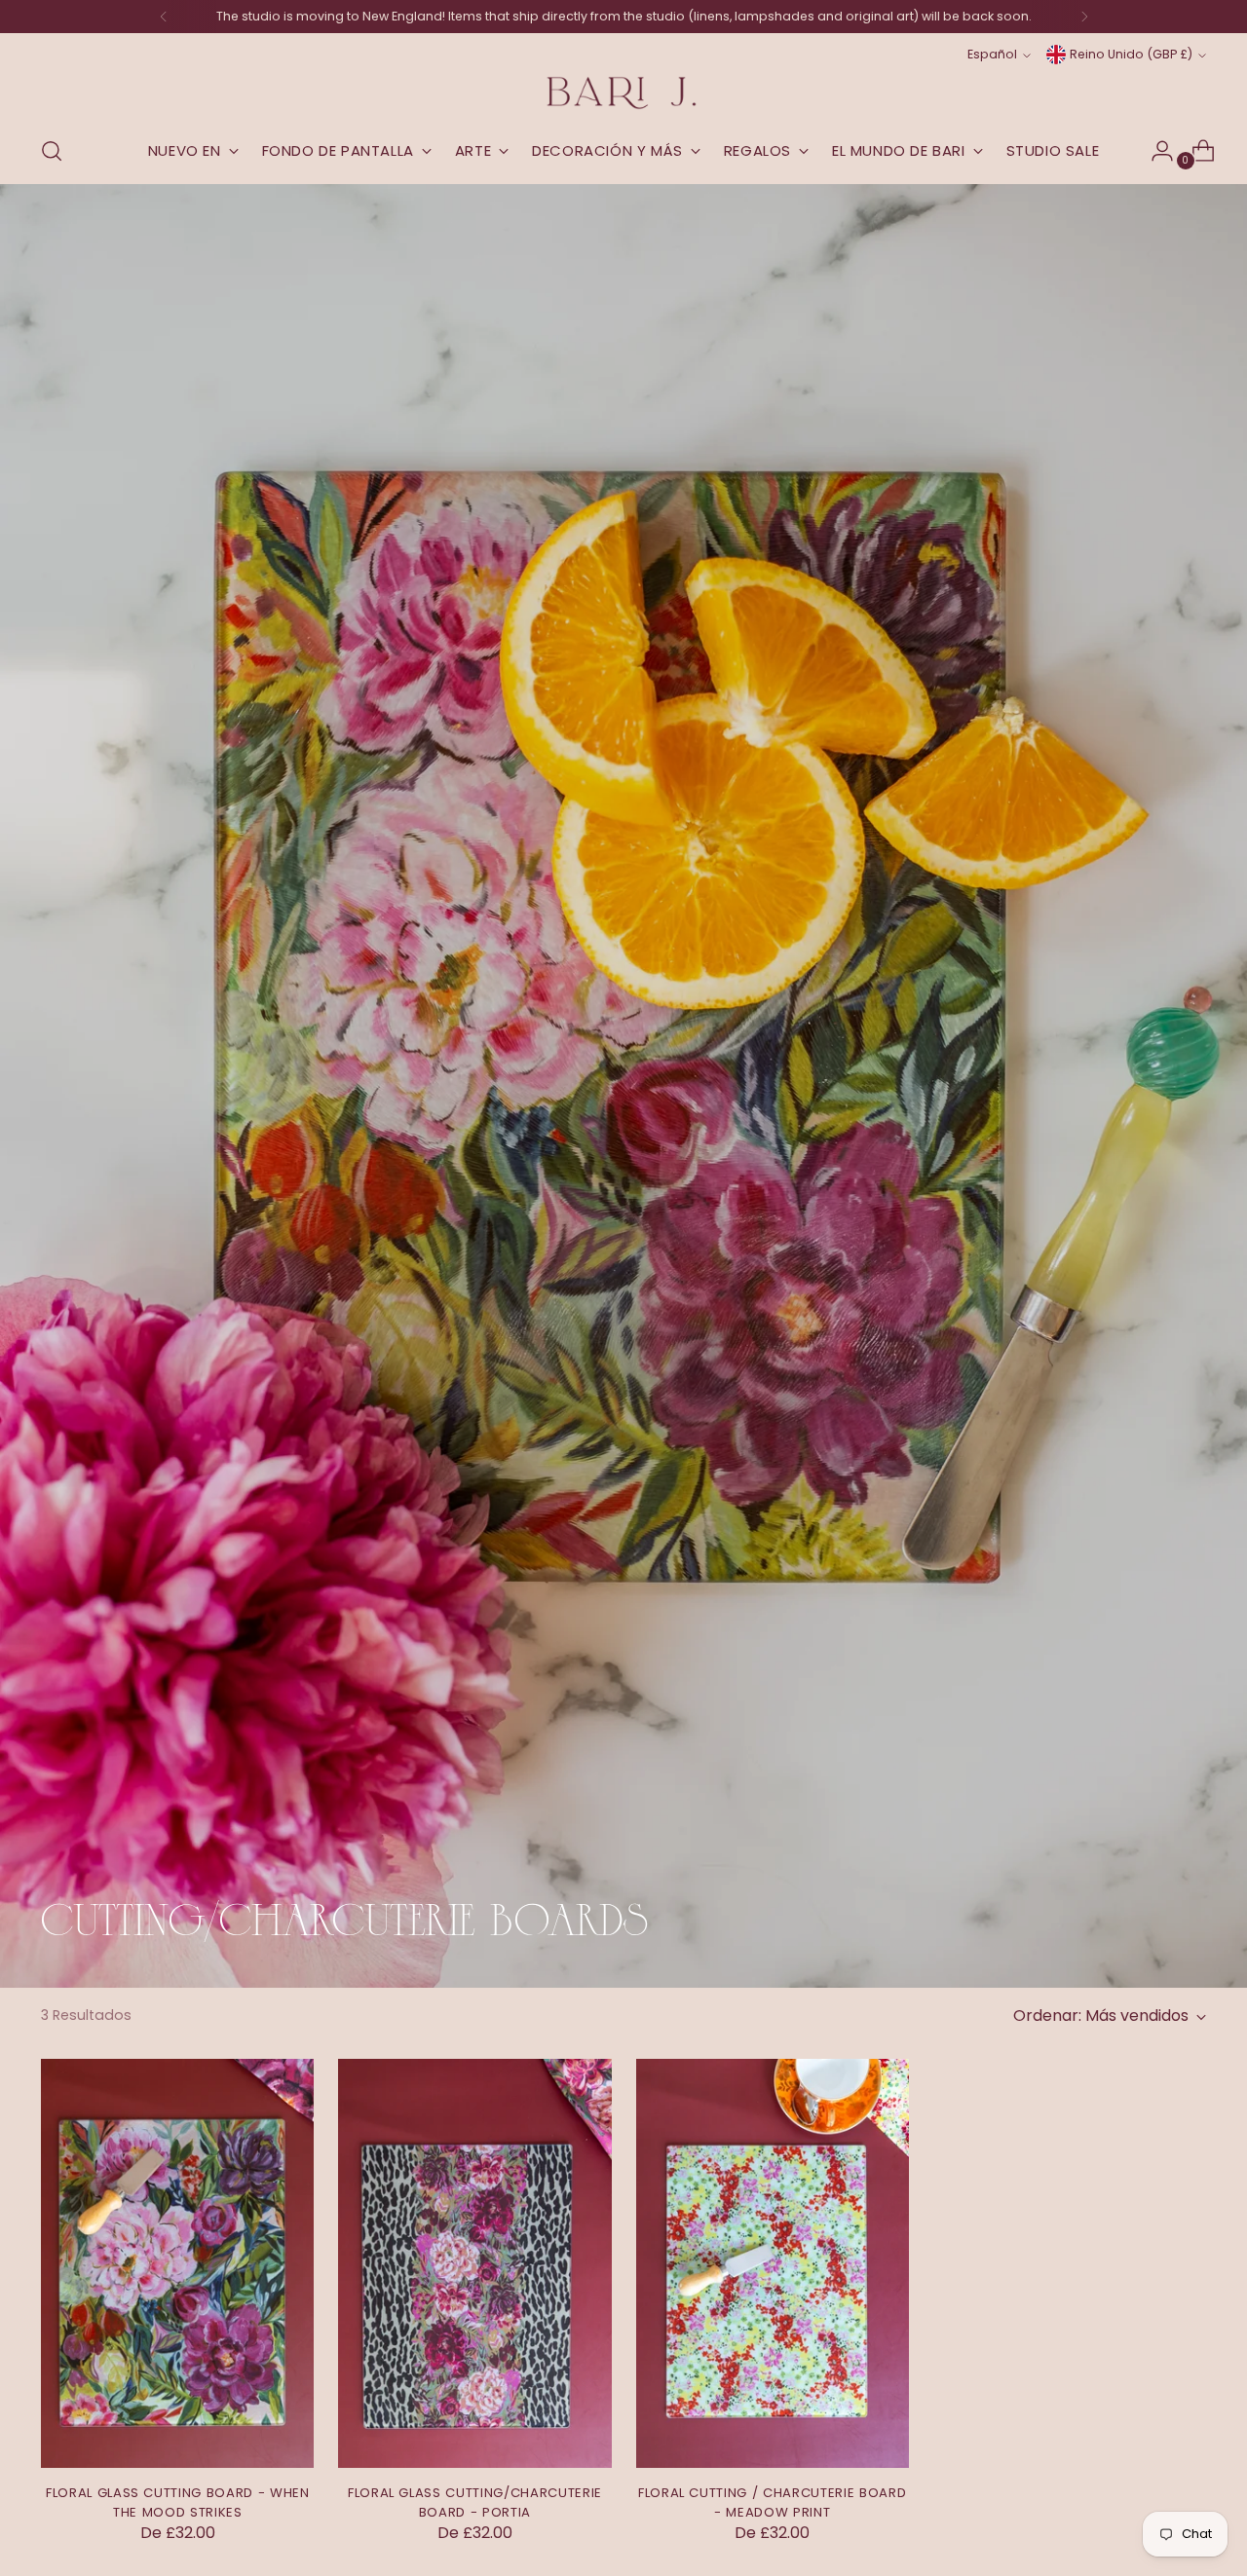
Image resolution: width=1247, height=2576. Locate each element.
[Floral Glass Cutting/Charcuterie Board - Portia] (474, 2263)
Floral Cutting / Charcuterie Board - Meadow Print (772, 2502)
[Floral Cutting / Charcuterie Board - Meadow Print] (773, 2263)
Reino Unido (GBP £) (1131, 54)
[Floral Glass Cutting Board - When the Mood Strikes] (177, 2263)
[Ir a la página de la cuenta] (1154, 151)
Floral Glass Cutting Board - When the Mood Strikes (178, 2502)
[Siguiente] (1084, 17)
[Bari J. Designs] (623, 93)
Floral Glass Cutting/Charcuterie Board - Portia (475, 2502)
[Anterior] (164, 17)
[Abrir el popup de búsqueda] (52, 151)
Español (992, 54)
